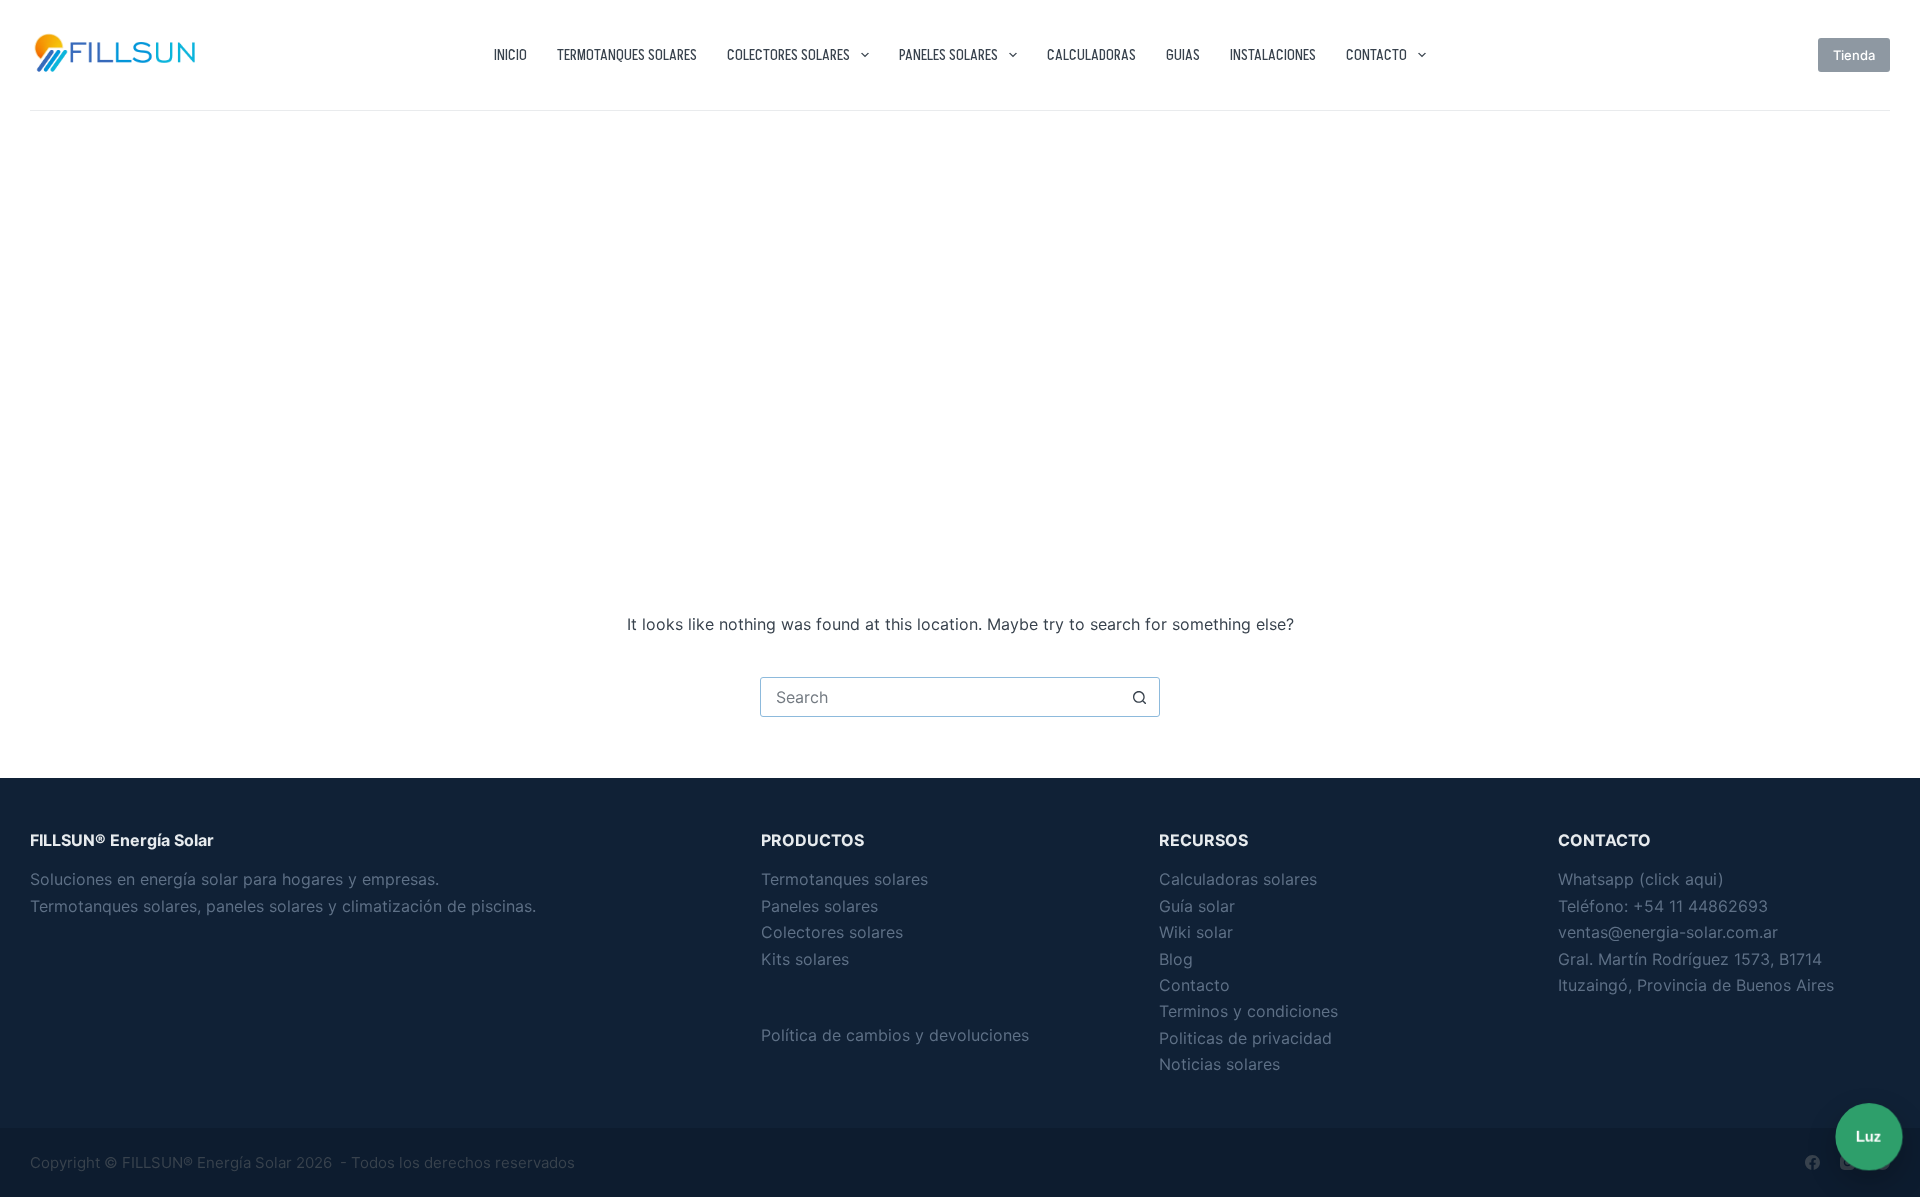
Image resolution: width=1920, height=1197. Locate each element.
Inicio (510, 55)
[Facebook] (1812, 1162)
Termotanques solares (627, 55)
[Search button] (1139, 697)
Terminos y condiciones (1248, 1011)
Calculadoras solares (1238, 879)
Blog (1176, 959)
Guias (1183, 55)
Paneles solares (948, 55)
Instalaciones (1273, 55)
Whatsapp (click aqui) (1641, 879)
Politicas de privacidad (1245, 1038)
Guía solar (1197, 906)
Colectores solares (788, 55)
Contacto (1376, 55)
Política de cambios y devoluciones (895, 1035)
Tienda (1854, 55)
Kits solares (805, 959)
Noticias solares (1219, 1064)
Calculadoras (1091, 55)
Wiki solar (1196, 932)
